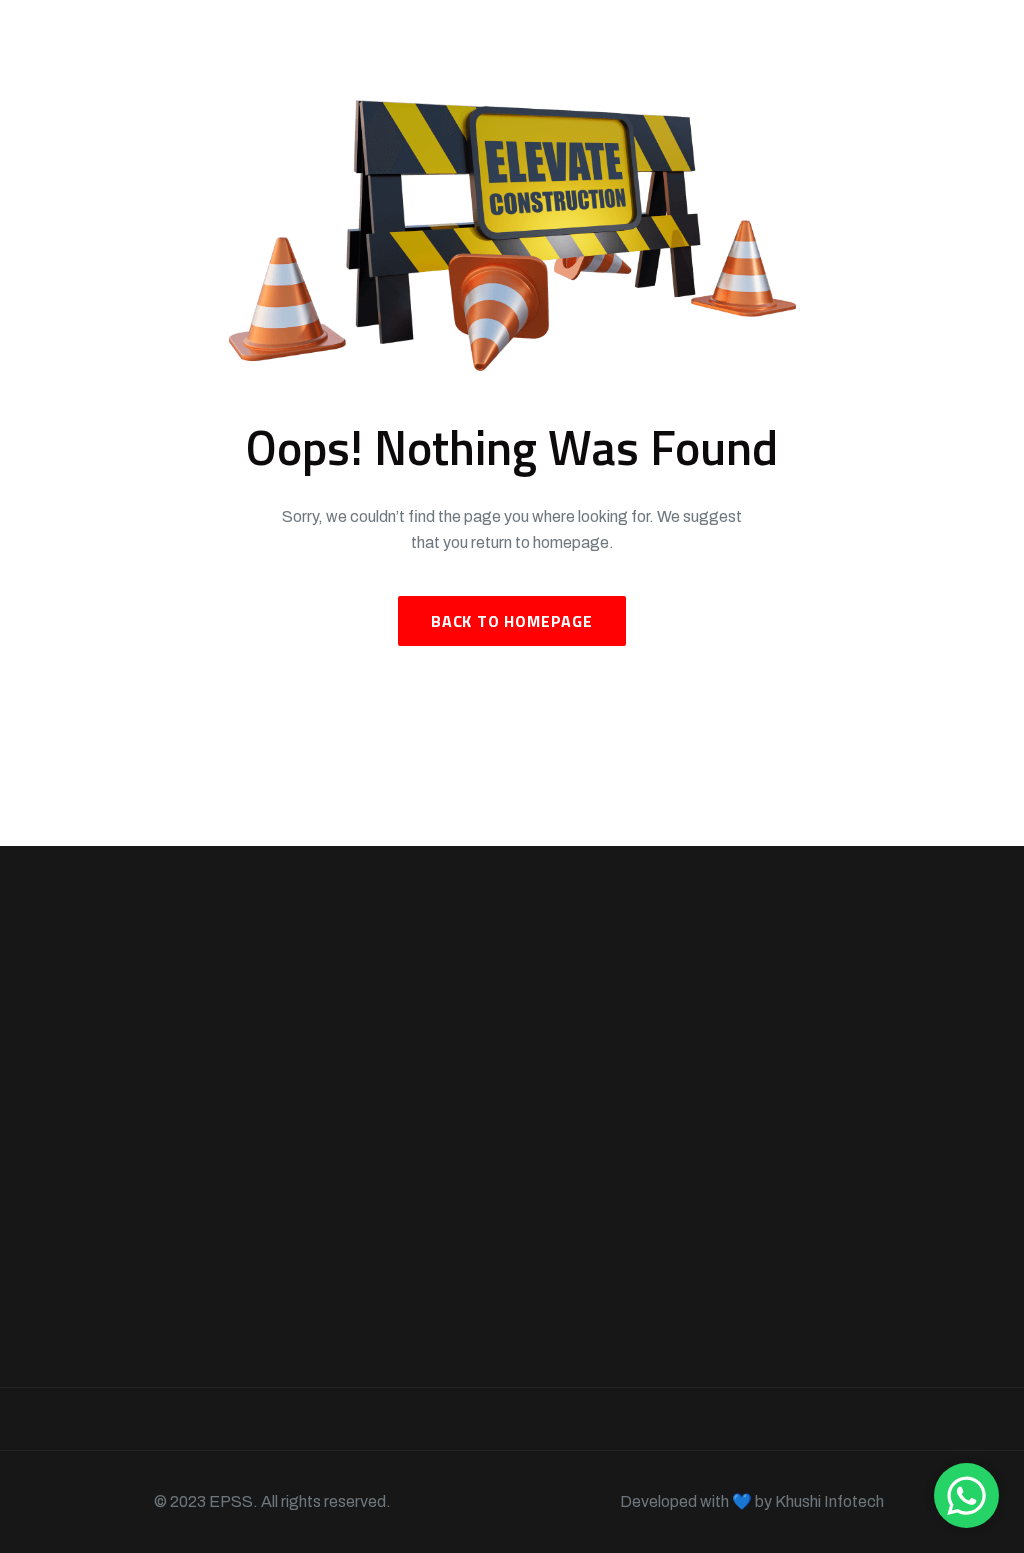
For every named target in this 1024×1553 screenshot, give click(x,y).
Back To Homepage (512, 621)
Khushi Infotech (829, 1501)
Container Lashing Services (581, 1114)
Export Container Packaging (578, 1176)
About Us (347, 1080)
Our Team (348, 1188)
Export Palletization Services (587, 1336)
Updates (380, 1419)
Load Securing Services (601, 1225)
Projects (236, 1419)
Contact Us (355, 1224)
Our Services (359, 1152)
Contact (783, 1419)
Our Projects (358, 1116)
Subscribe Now (842, 1225)
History (921, 1419)
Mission (520, 1419)
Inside (650, 1419)
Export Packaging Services (582, 1274)
